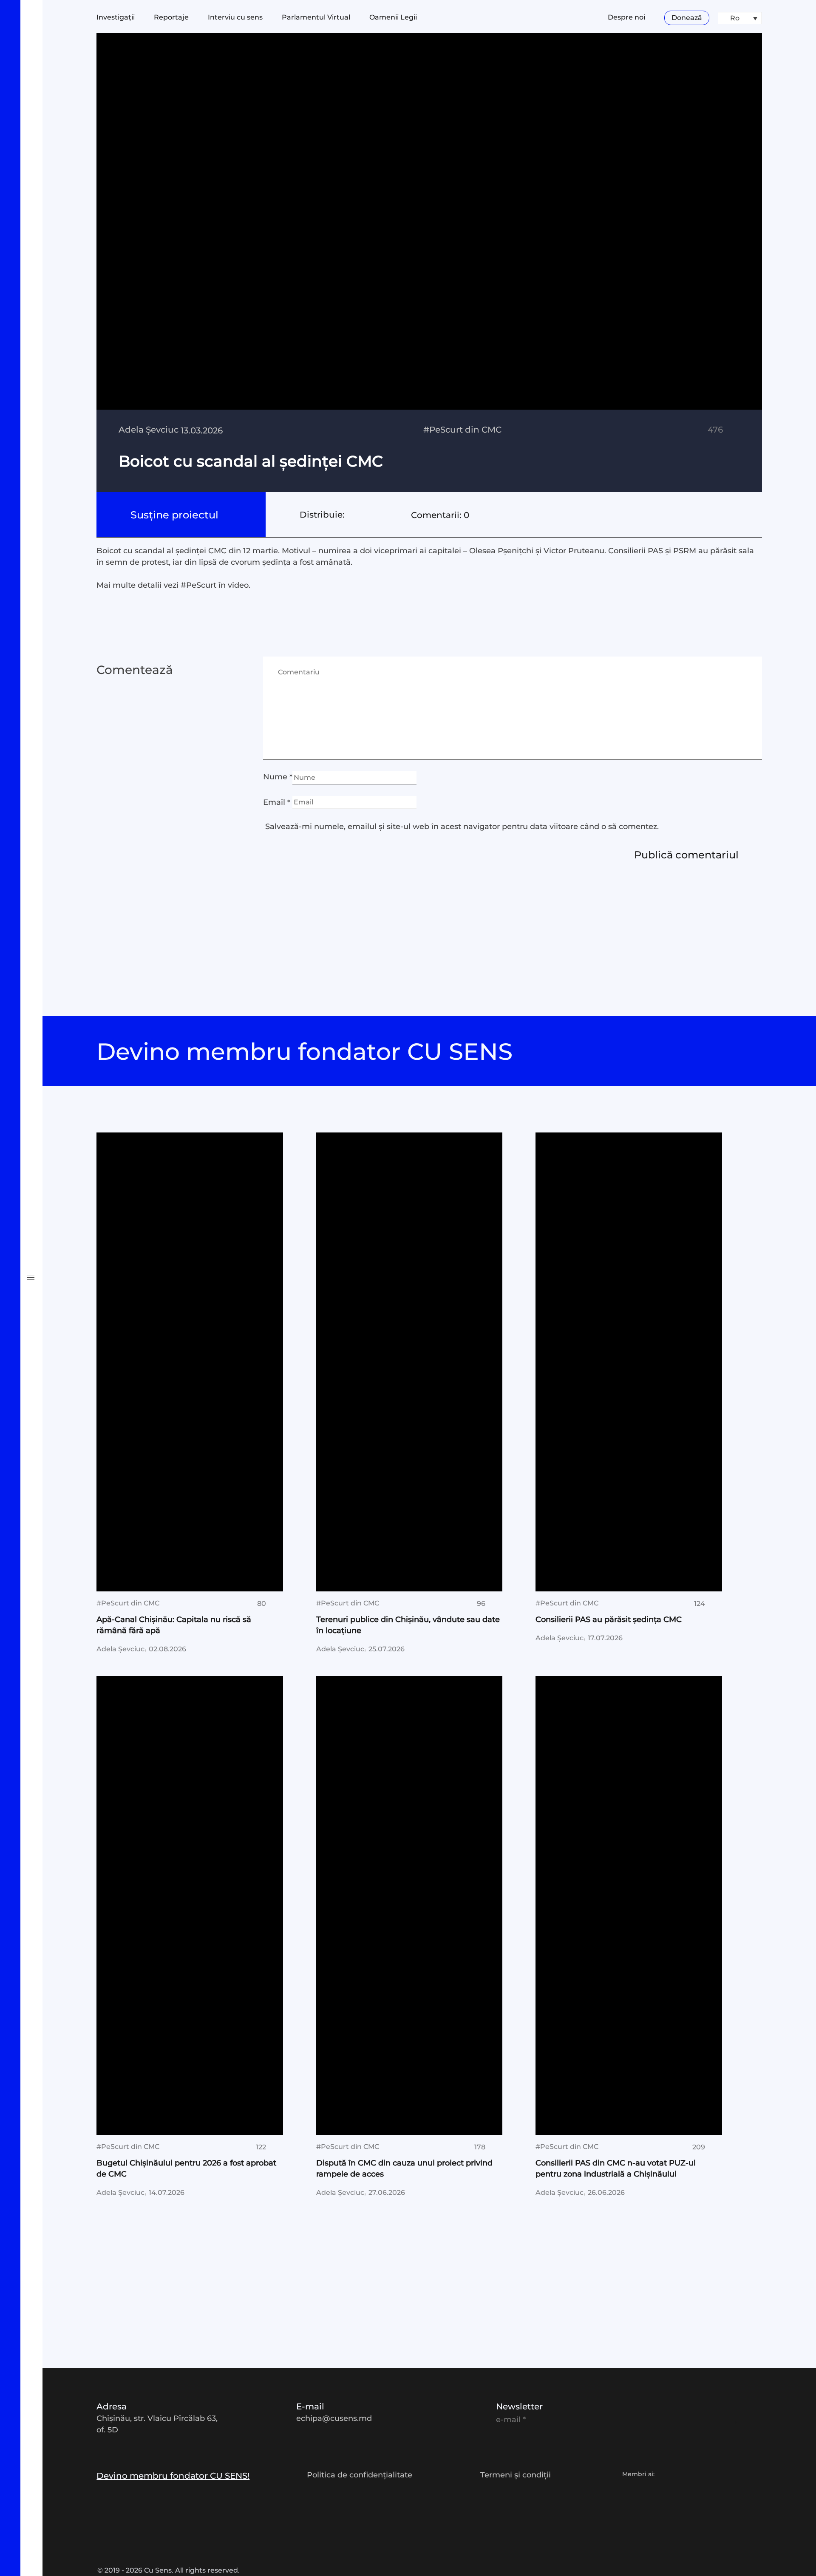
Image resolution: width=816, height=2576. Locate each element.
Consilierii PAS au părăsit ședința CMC (609, 1619)
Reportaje (50, 948)
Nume (278, 777)
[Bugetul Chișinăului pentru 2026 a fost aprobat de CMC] (190, 1905)
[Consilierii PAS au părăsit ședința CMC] (629, 1362)
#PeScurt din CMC (76, 1159)
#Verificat (50, 1099)
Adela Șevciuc (149, 430)
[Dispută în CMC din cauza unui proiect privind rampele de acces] (409, 1905)
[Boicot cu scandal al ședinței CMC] (429, 263)
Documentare (62, 978)
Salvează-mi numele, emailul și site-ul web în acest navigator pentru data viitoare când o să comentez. (462, 827)
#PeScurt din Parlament (94, 1129)
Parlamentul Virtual (316, 17)
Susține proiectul (176, 515)
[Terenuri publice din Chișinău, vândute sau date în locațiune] (409, 1362)
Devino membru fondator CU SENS (308, 1052)
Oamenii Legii (393, 17)
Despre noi (626, 17)
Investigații (54, 917)
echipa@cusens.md (334, 2418)
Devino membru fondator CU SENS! (173, 2476)
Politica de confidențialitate (360, 2475)
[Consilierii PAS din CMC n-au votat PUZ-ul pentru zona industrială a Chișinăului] (629, 1905)
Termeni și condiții (516, 2475)
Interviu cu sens (68, 1008)
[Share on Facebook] (351, 515)
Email (277, 802)
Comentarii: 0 (440, 515)
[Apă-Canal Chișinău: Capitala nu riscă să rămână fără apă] (190, 1362)
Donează (687, 18)
